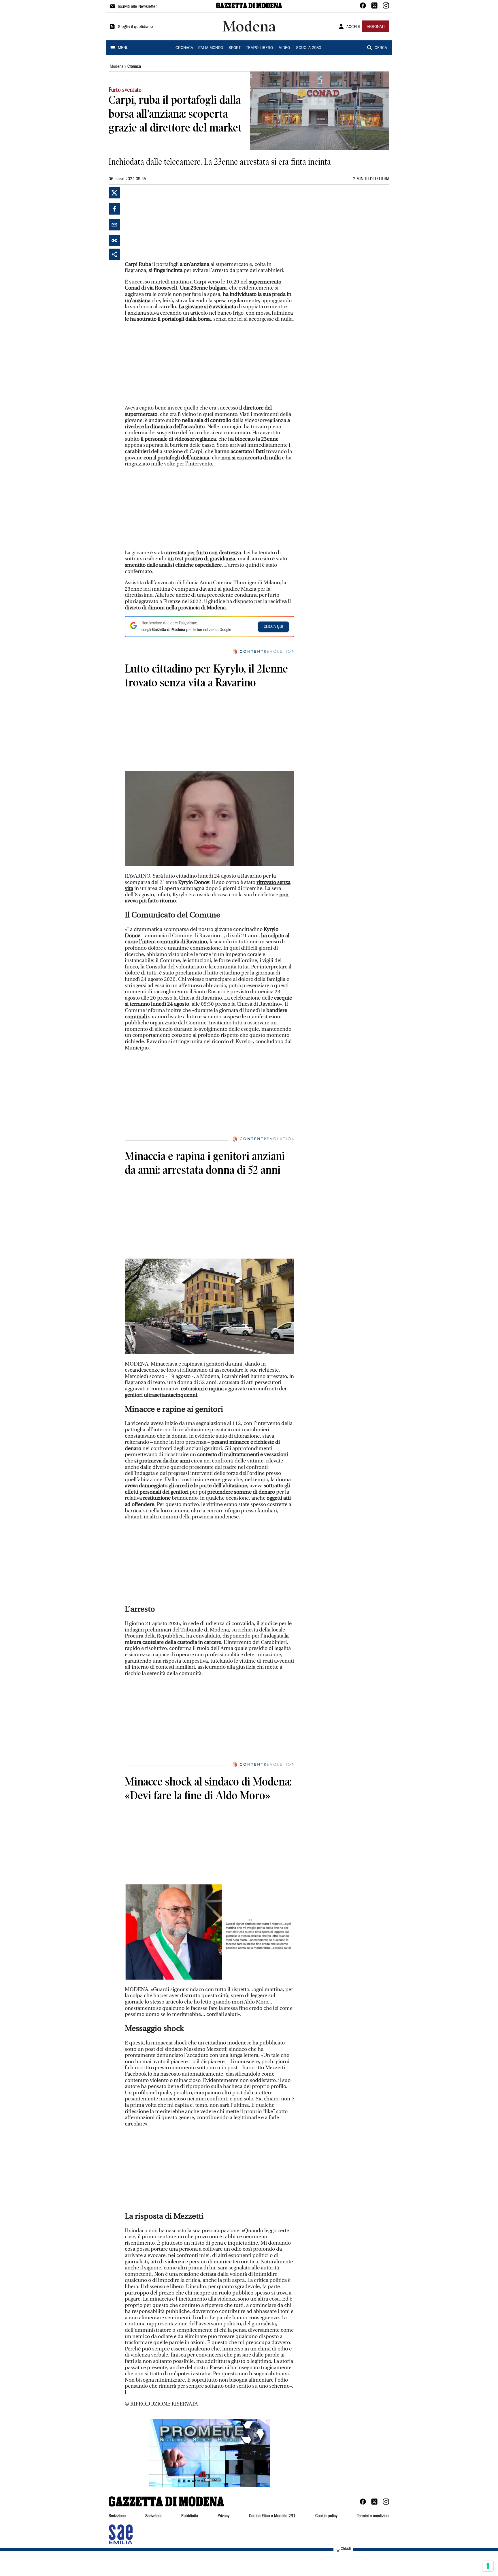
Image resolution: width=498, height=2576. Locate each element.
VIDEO (284, 48)
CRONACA (184, 48)
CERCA (381, 48)
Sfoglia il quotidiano (135, 27)
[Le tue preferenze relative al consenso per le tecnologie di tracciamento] (488, 2566)
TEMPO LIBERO (260, 48)
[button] (210, 2453)
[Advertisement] (168, 223)
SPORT (235, 48)
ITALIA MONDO (210, 48)
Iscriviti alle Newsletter (137, 7)
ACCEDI (353, 27)
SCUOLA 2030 (309, 48)
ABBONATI (376, 27)
